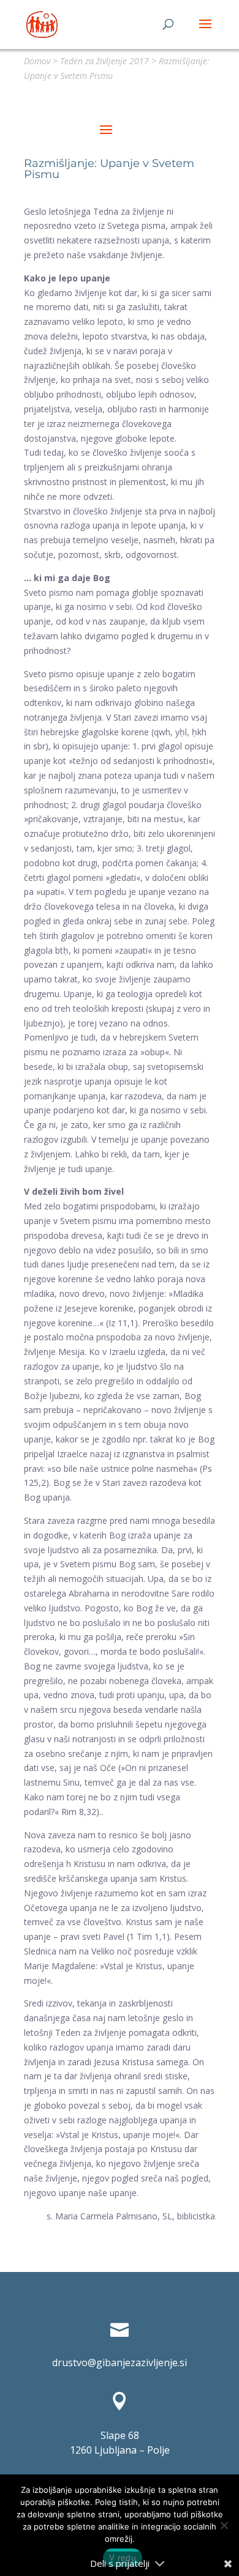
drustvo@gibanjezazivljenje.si (120, 2363)
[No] (224, 2525)
